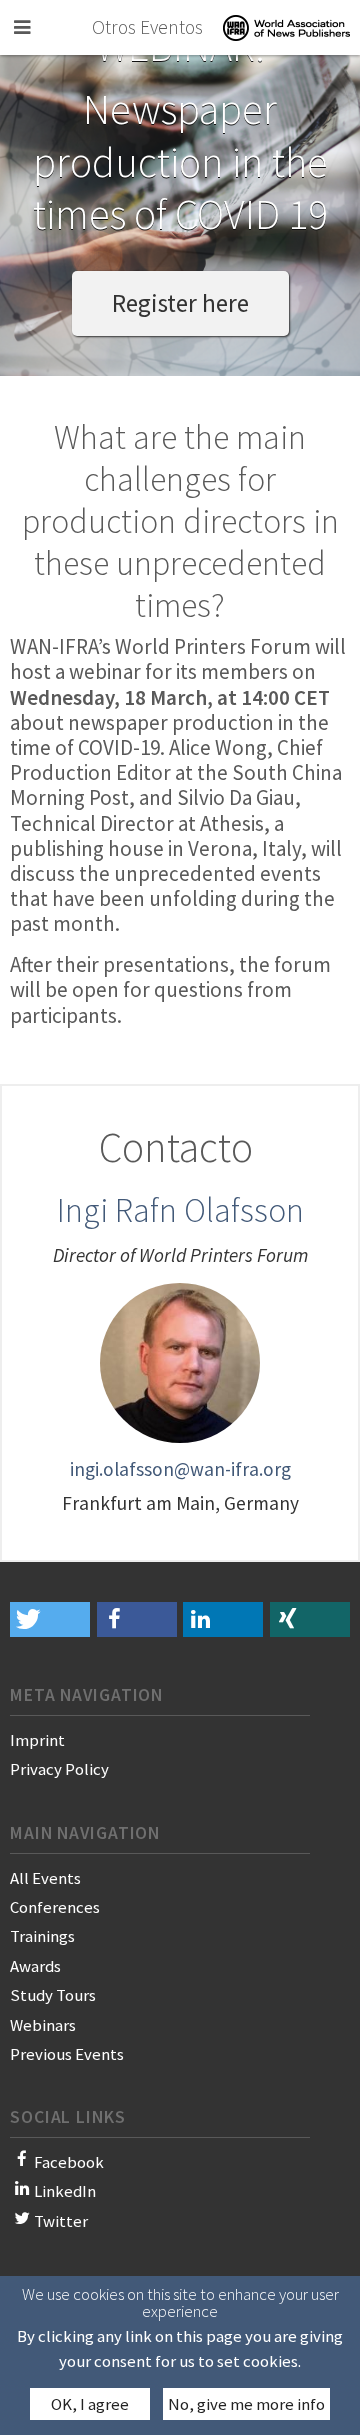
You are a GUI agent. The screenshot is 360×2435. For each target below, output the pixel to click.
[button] (50, 1619)
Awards (35, 1966)
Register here (180, 303)
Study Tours (53, 1995)
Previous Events (67, 2054)
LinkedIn (65, 2191)
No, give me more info (246, 2404)
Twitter (61, 2221)
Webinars (43, 2025)
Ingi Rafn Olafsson (180, 1210)
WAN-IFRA (286, 27)
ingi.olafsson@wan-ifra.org (180, 1469)
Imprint (37, 1740)
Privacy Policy (59, 1769)
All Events (45, 1878)
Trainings (42, 1936)
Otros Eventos (147, 27)
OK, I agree (90, 2404)
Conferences (55, 1907)
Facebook (69, 2162)
